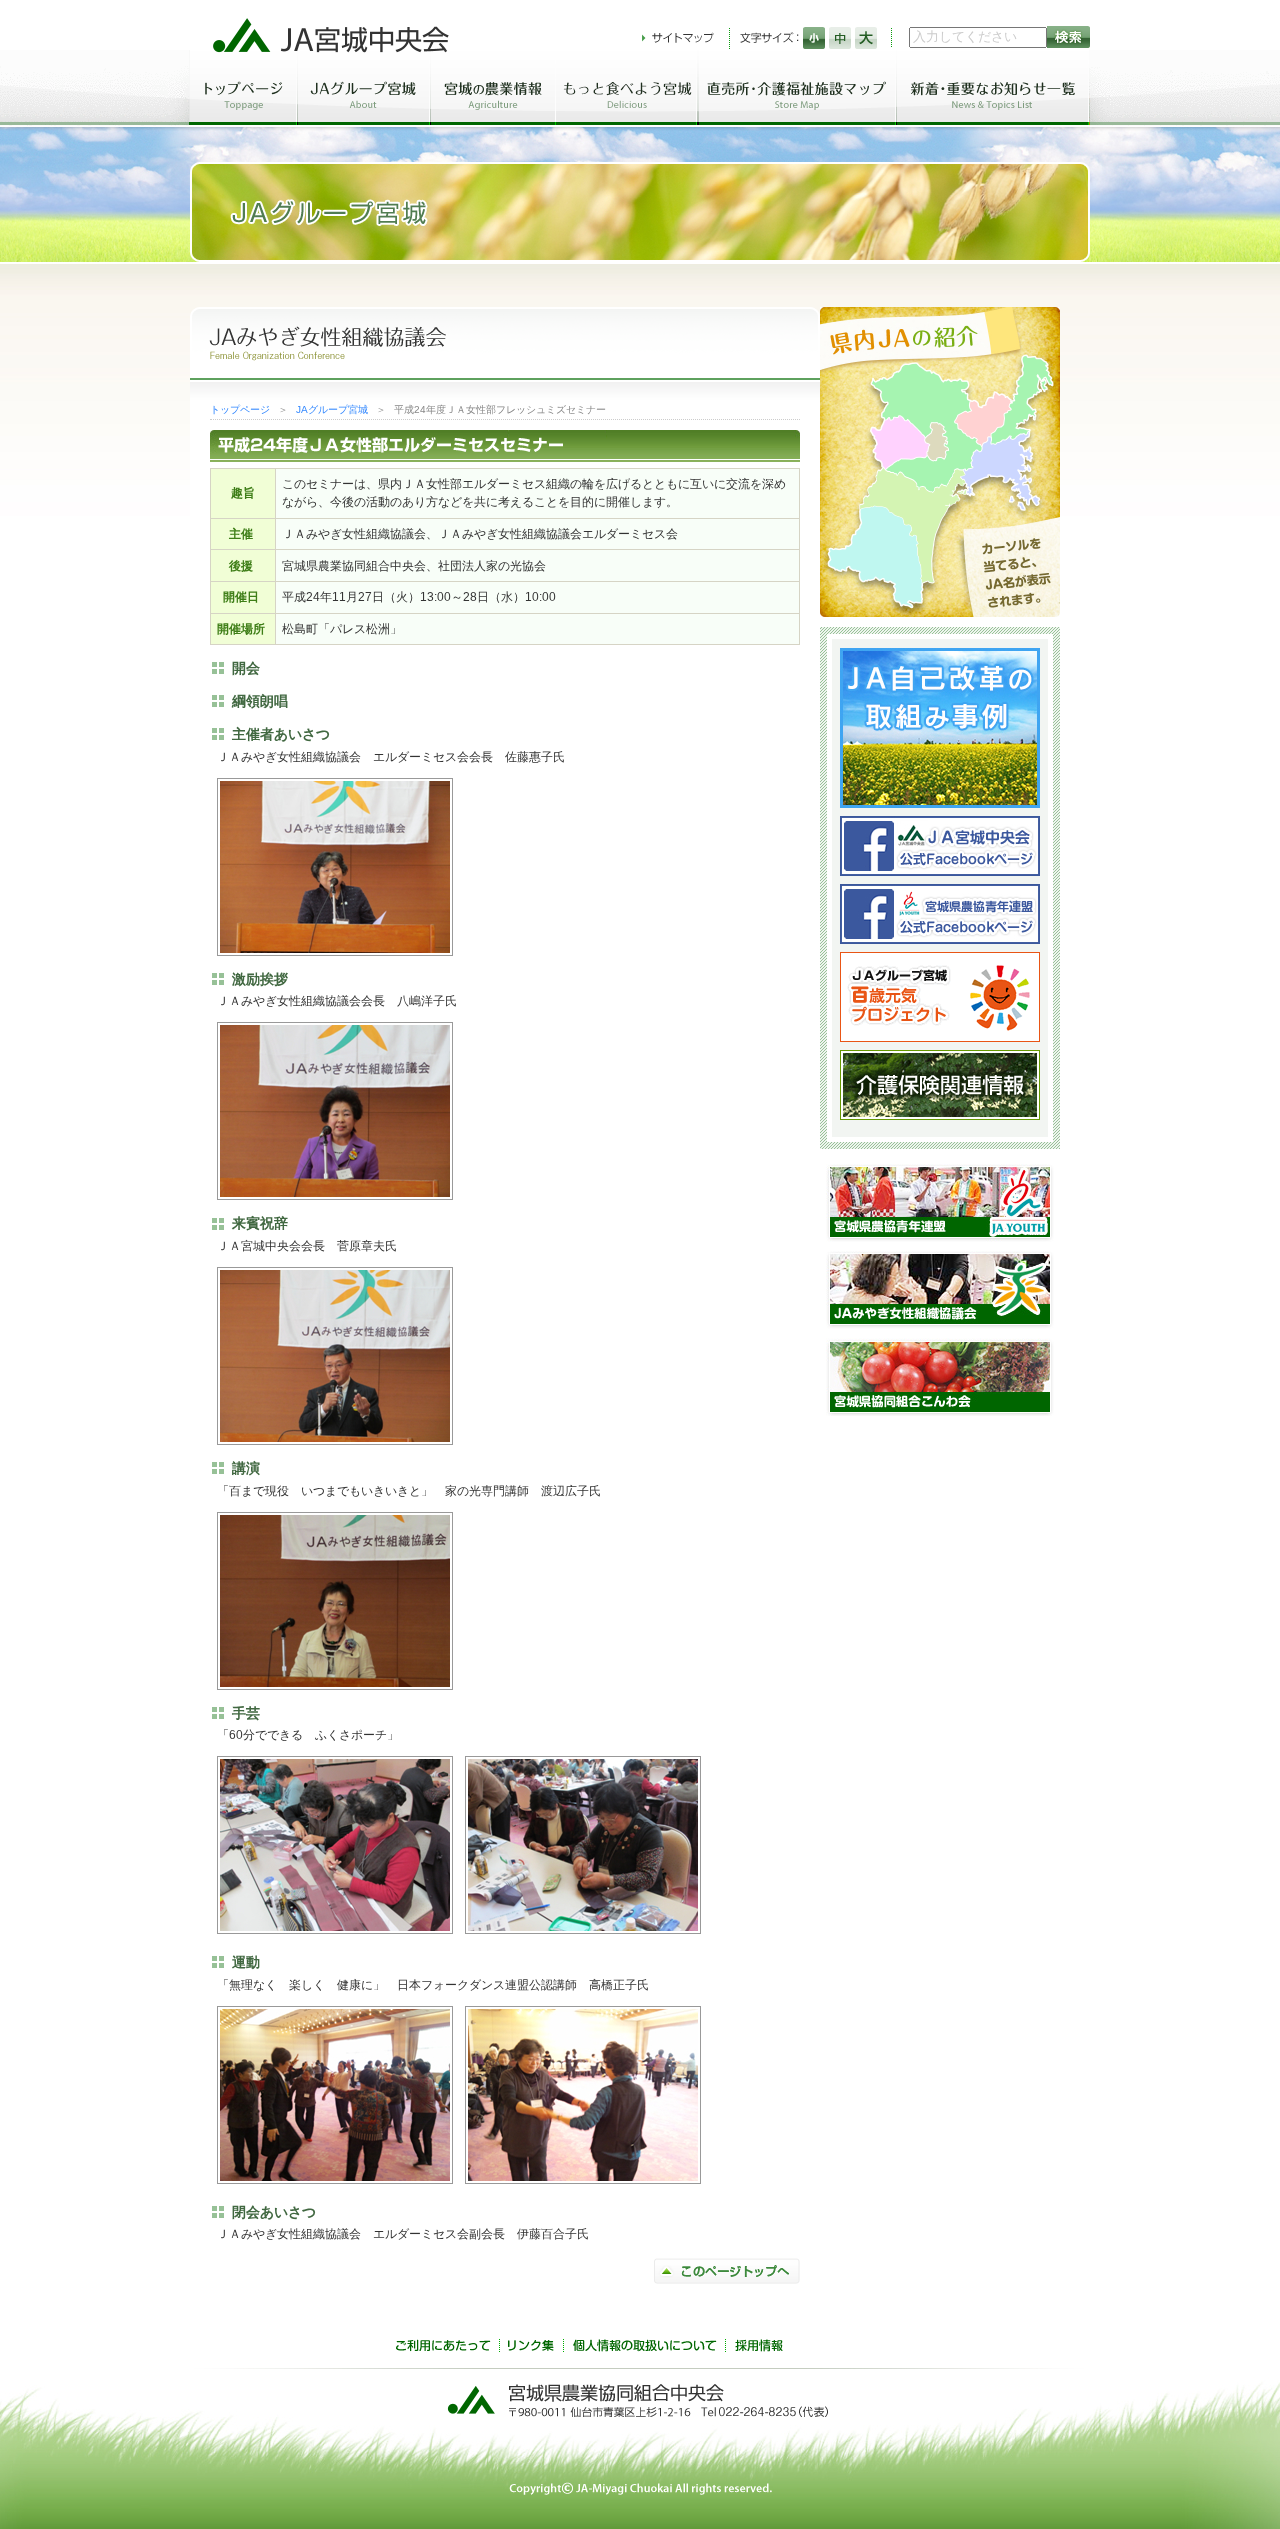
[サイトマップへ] (678, 38)
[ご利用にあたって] (443, 2348)
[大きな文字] (866, 38)
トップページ (240, 409)
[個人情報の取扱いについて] (644, 2348)
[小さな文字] (814, 38)
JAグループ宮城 (332, 409)
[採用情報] (759, 2348)
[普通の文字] (840, 38)
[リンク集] (531, 2348)
